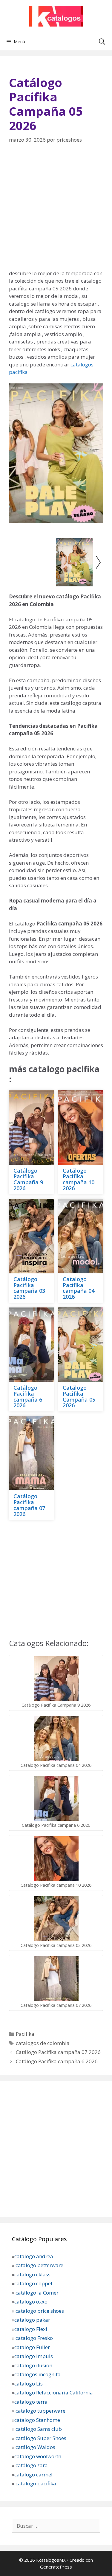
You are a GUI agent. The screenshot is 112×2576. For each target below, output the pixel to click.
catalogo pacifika (35, 2483)
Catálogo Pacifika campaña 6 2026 (28, 1396)
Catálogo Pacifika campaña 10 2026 (79, 1179)
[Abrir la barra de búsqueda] (102, 41)
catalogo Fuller (32, 2347)
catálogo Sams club (39, 2429)
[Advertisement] (56, 211)
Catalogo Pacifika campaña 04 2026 (79, 1288)
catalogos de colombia (43, 2043)
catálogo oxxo (32, 2302)
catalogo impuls (34, 2356)
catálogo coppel (33, 2283)
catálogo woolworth (38, 2456)
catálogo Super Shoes (41, 2438)
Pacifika (25, 2034)
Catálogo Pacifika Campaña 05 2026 (79, 1396)
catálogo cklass (32, 2274)
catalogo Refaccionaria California (54, 2392)
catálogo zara (32, 2465)
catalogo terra (31, 2402)
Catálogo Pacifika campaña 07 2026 (29, 1505)
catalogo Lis (29, 2384)
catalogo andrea (34, 2256)
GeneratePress (56, 2567)
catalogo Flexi (31, 2329)
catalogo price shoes (39, 2311)
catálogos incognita (37, 2374)
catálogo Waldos (36, 2447)
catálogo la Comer (38, 2293)
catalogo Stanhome (37, 2420)
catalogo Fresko (34, 2338)
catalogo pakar (32, 2320)
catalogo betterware (39, 2265)
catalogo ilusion (33, 2365)
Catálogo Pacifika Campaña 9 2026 (28, 1179)
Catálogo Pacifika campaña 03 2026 (29, 1288)
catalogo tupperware (40, 2411)
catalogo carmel (34, 2474)
